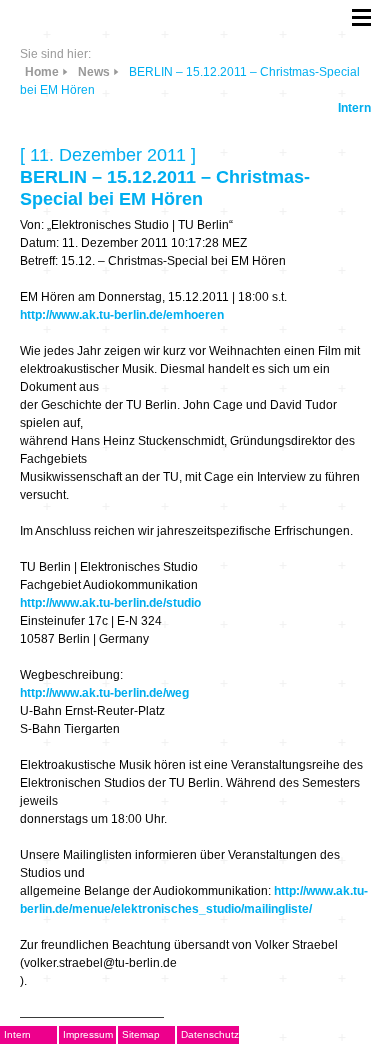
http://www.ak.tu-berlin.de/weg (104, 693)
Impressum (88, 1034)
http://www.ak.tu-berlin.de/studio (110, 603)
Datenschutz (210, 1034)
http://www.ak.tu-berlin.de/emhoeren (122, 315)
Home (42, 72)
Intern (354, 108)
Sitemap (141, 1034)
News (94, 72)
